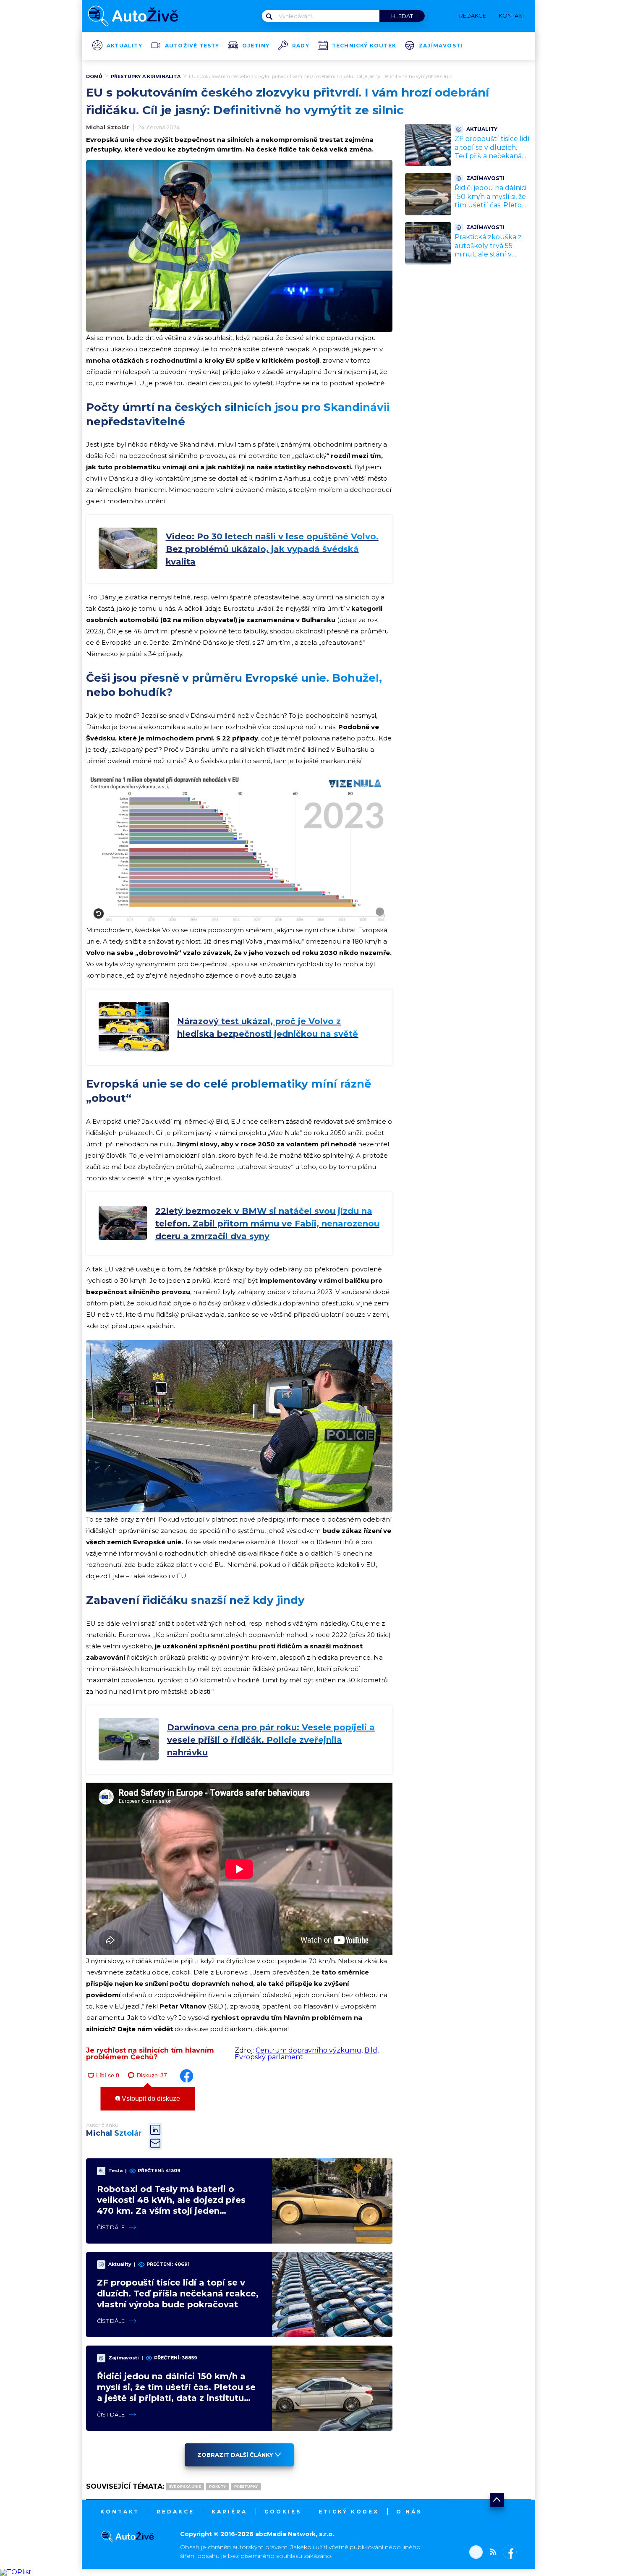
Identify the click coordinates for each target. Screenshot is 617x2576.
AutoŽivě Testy (192, 46)
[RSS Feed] (491, 2553)
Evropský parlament (269, 2057)
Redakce (175, 2512)
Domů (94, 76)
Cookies (283, 2512)
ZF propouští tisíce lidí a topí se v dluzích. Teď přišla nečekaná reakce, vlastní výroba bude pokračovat (178, 2294)
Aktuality (124, 46)
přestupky (246, 2487)
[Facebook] (508, 2553)
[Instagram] (476, 2553)
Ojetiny (256, 46)
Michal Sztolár (108, 127)
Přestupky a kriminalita (146, 76)
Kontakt (120, 2512)
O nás (409, 2512)
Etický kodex (349, 2512)
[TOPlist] (16, 2572)
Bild (371, 2050)
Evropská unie (185, 2487)
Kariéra (229, 2512)
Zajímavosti (441, 46)
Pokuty (217, 2487)
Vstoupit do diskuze (150, 2099)
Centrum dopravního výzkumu (308, 2050)
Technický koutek (364, 46)
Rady (301, 46)
